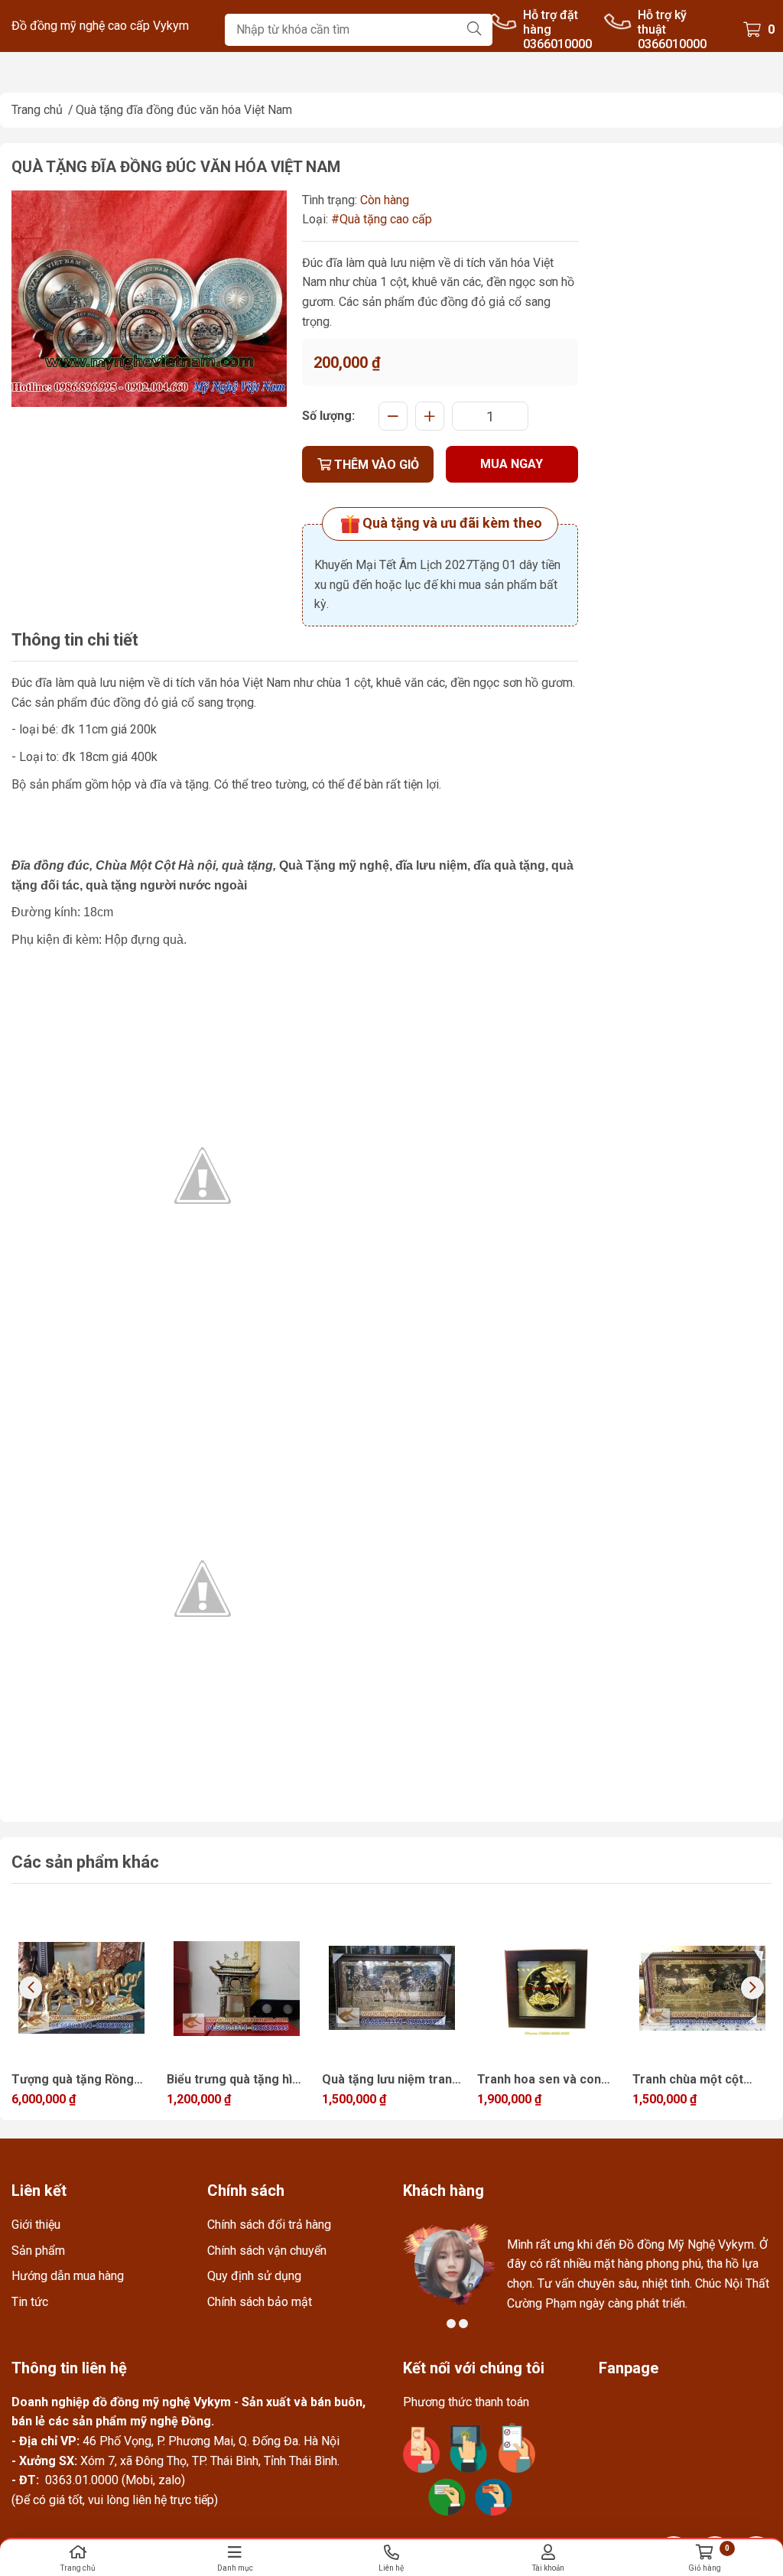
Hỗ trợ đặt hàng (551, 22)
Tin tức (30, 2302)
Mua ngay (512, 464)
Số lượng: (328, 416)
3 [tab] (463, 2324)
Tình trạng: (330, 200)
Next (752, 1988)
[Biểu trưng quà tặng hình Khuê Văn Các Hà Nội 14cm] (237, 1988)
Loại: (315, 219)
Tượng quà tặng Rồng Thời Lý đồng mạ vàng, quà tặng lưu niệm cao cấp (75, 2081)
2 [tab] (451, 2324)
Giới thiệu (36, 2225)
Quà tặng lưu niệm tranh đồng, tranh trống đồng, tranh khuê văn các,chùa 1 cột (392, 2081)
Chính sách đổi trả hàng (269, 2225)
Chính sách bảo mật (260, 2302)
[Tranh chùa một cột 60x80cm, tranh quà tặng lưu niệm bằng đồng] (702, 1988)
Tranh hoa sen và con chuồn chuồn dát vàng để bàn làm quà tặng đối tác (545, 2081)
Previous (31, 1988)
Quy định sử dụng (254, 2276)
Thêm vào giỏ (375, 465)
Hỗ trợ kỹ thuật (662, 22)
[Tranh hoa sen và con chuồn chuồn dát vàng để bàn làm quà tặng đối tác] (547, 1988)
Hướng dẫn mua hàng (68, 2276)
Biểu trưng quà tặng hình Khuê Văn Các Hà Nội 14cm (236, 2081)
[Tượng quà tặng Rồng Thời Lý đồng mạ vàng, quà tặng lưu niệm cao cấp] (81, 1988)
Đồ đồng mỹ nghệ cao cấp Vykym (100, 26)
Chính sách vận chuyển (267, 2251)
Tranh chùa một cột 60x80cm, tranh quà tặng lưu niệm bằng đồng (688, 2081)
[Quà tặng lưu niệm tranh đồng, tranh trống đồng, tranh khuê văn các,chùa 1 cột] (392, 1988)
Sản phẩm (38, 2251)
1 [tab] (439, 2324)
